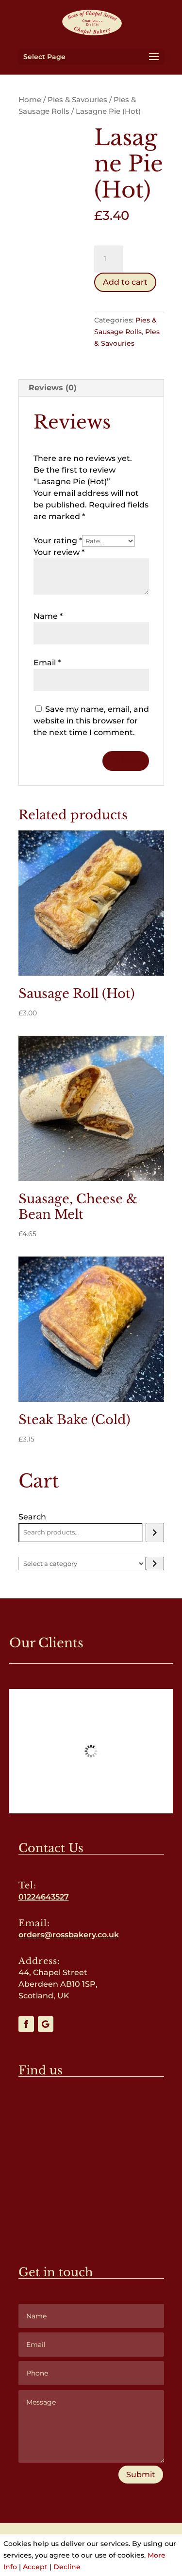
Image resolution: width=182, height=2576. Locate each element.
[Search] (155, 1498)
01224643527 (44, 1862)
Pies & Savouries (77, 100)
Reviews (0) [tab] (53, 388)
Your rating (58, 541)
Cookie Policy (125, 2509)
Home (30, 100)
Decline (67, 2567)
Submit (141, 2440)
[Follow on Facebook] (26, 1989)
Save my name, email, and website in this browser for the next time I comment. (91, 686)
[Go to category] (155, 1529)
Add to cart (125, 282)
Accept (35, 2567)
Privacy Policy (53, 2509)
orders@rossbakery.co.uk (69, 1900)
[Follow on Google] (46, 1989)
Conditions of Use (91, 2520)
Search (32, 1482)
